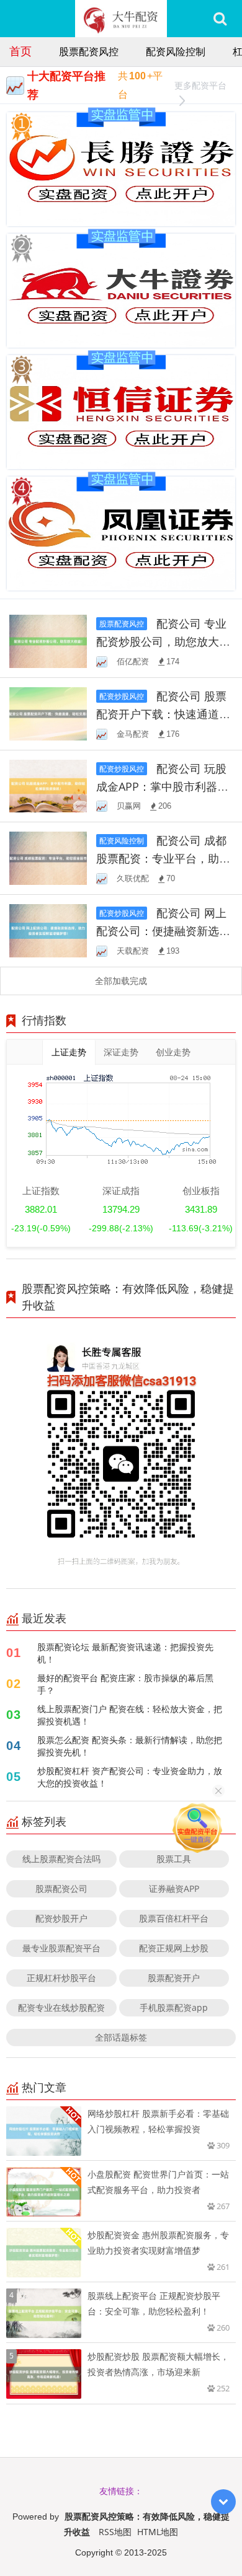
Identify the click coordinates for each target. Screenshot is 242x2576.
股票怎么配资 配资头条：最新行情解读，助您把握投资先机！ (130, 1746)
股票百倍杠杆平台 (174, 1918)
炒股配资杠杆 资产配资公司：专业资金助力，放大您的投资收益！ (130, 1777)
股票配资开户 (174, 1978)
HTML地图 (158, 2532)
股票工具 (174, 1859)
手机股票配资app (174, 2007)
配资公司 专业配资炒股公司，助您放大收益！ (163, 641)
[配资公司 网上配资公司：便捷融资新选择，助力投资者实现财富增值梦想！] (48, 930)
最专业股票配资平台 (61, 1948)
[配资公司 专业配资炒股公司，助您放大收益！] (48, 640)
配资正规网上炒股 (174, 1948)
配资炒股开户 (61, 1918)
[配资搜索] (220, 19)
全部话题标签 (121, 2037)
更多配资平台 (200, 85)
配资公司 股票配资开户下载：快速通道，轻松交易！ (163, 714)
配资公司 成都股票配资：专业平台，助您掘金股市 (163, 858)
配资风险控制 (176, 51)
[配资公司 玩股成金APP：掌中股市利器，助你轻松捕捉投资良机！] (48, 785)
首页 (20, 51)
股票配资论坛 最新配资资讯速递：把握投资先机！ (125, 1653)
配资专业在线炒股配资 (61, 2007)
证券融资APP (174, 1888)
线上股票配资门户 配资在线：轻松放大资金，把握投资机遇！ (130, 1715)
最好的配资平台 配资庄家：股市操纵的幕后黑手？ (125, 1684)
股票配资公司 (61, 1888)
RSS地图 (115, 2532)
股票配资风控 (89, 51)
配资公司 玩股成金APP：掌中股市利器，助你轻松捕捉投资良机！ (162, 786)
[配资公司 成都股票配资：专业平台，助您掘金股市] (48, 857)
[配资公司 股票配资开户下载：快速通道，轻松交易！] (48, 712)
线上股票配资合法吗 (61, 1859)
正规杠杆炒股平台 (61, 1978)
